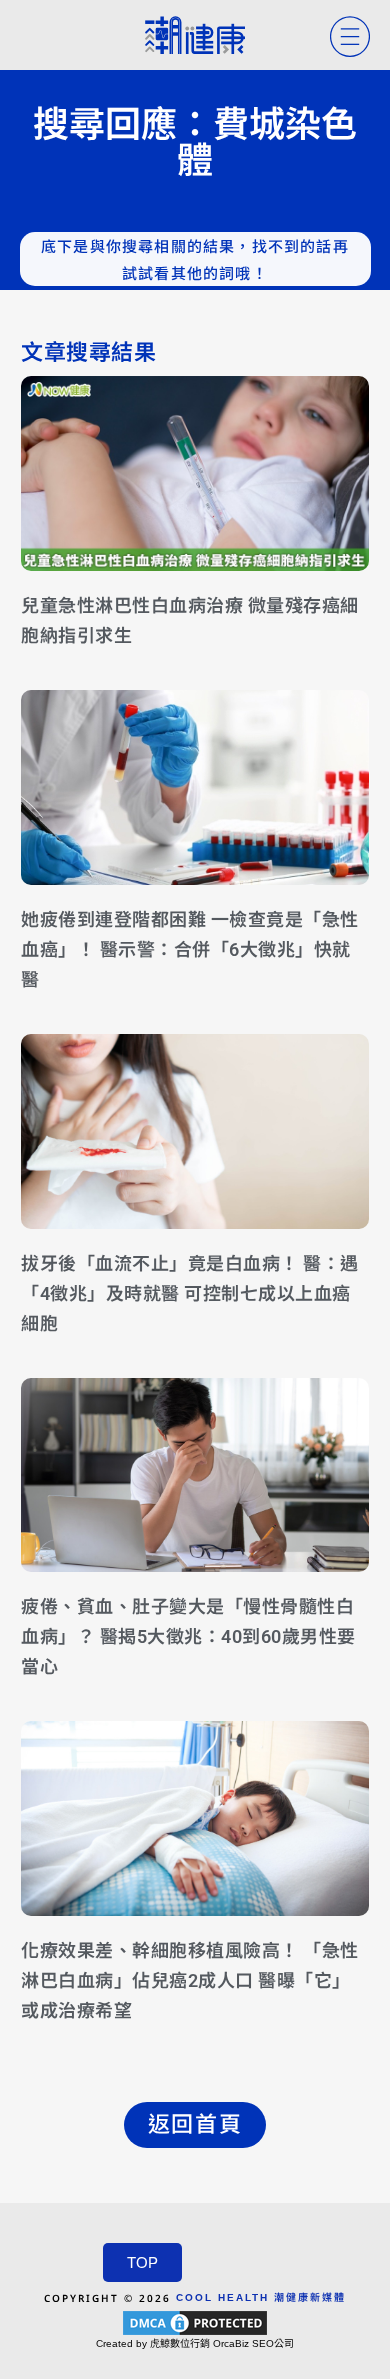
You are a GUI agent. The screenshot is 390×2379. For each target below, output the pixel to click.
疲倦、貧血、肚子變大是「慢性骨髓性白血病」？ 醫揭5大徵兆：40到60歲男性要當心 (188, 1636)
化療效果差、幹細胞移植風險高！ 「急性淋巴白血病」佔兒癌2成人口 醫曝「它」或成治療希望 (190, 1980)
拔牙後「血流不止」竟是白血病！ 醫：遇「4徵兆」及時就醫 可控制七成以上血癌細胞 (190, 1293)
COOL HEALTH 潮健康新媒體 (261, 2297)
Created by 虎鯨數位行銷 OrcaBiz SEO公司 (195, 2343)
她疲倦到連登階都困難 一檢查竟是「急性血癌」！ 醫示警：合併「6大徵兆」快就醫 (190, 949)
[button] (195, 2125)
